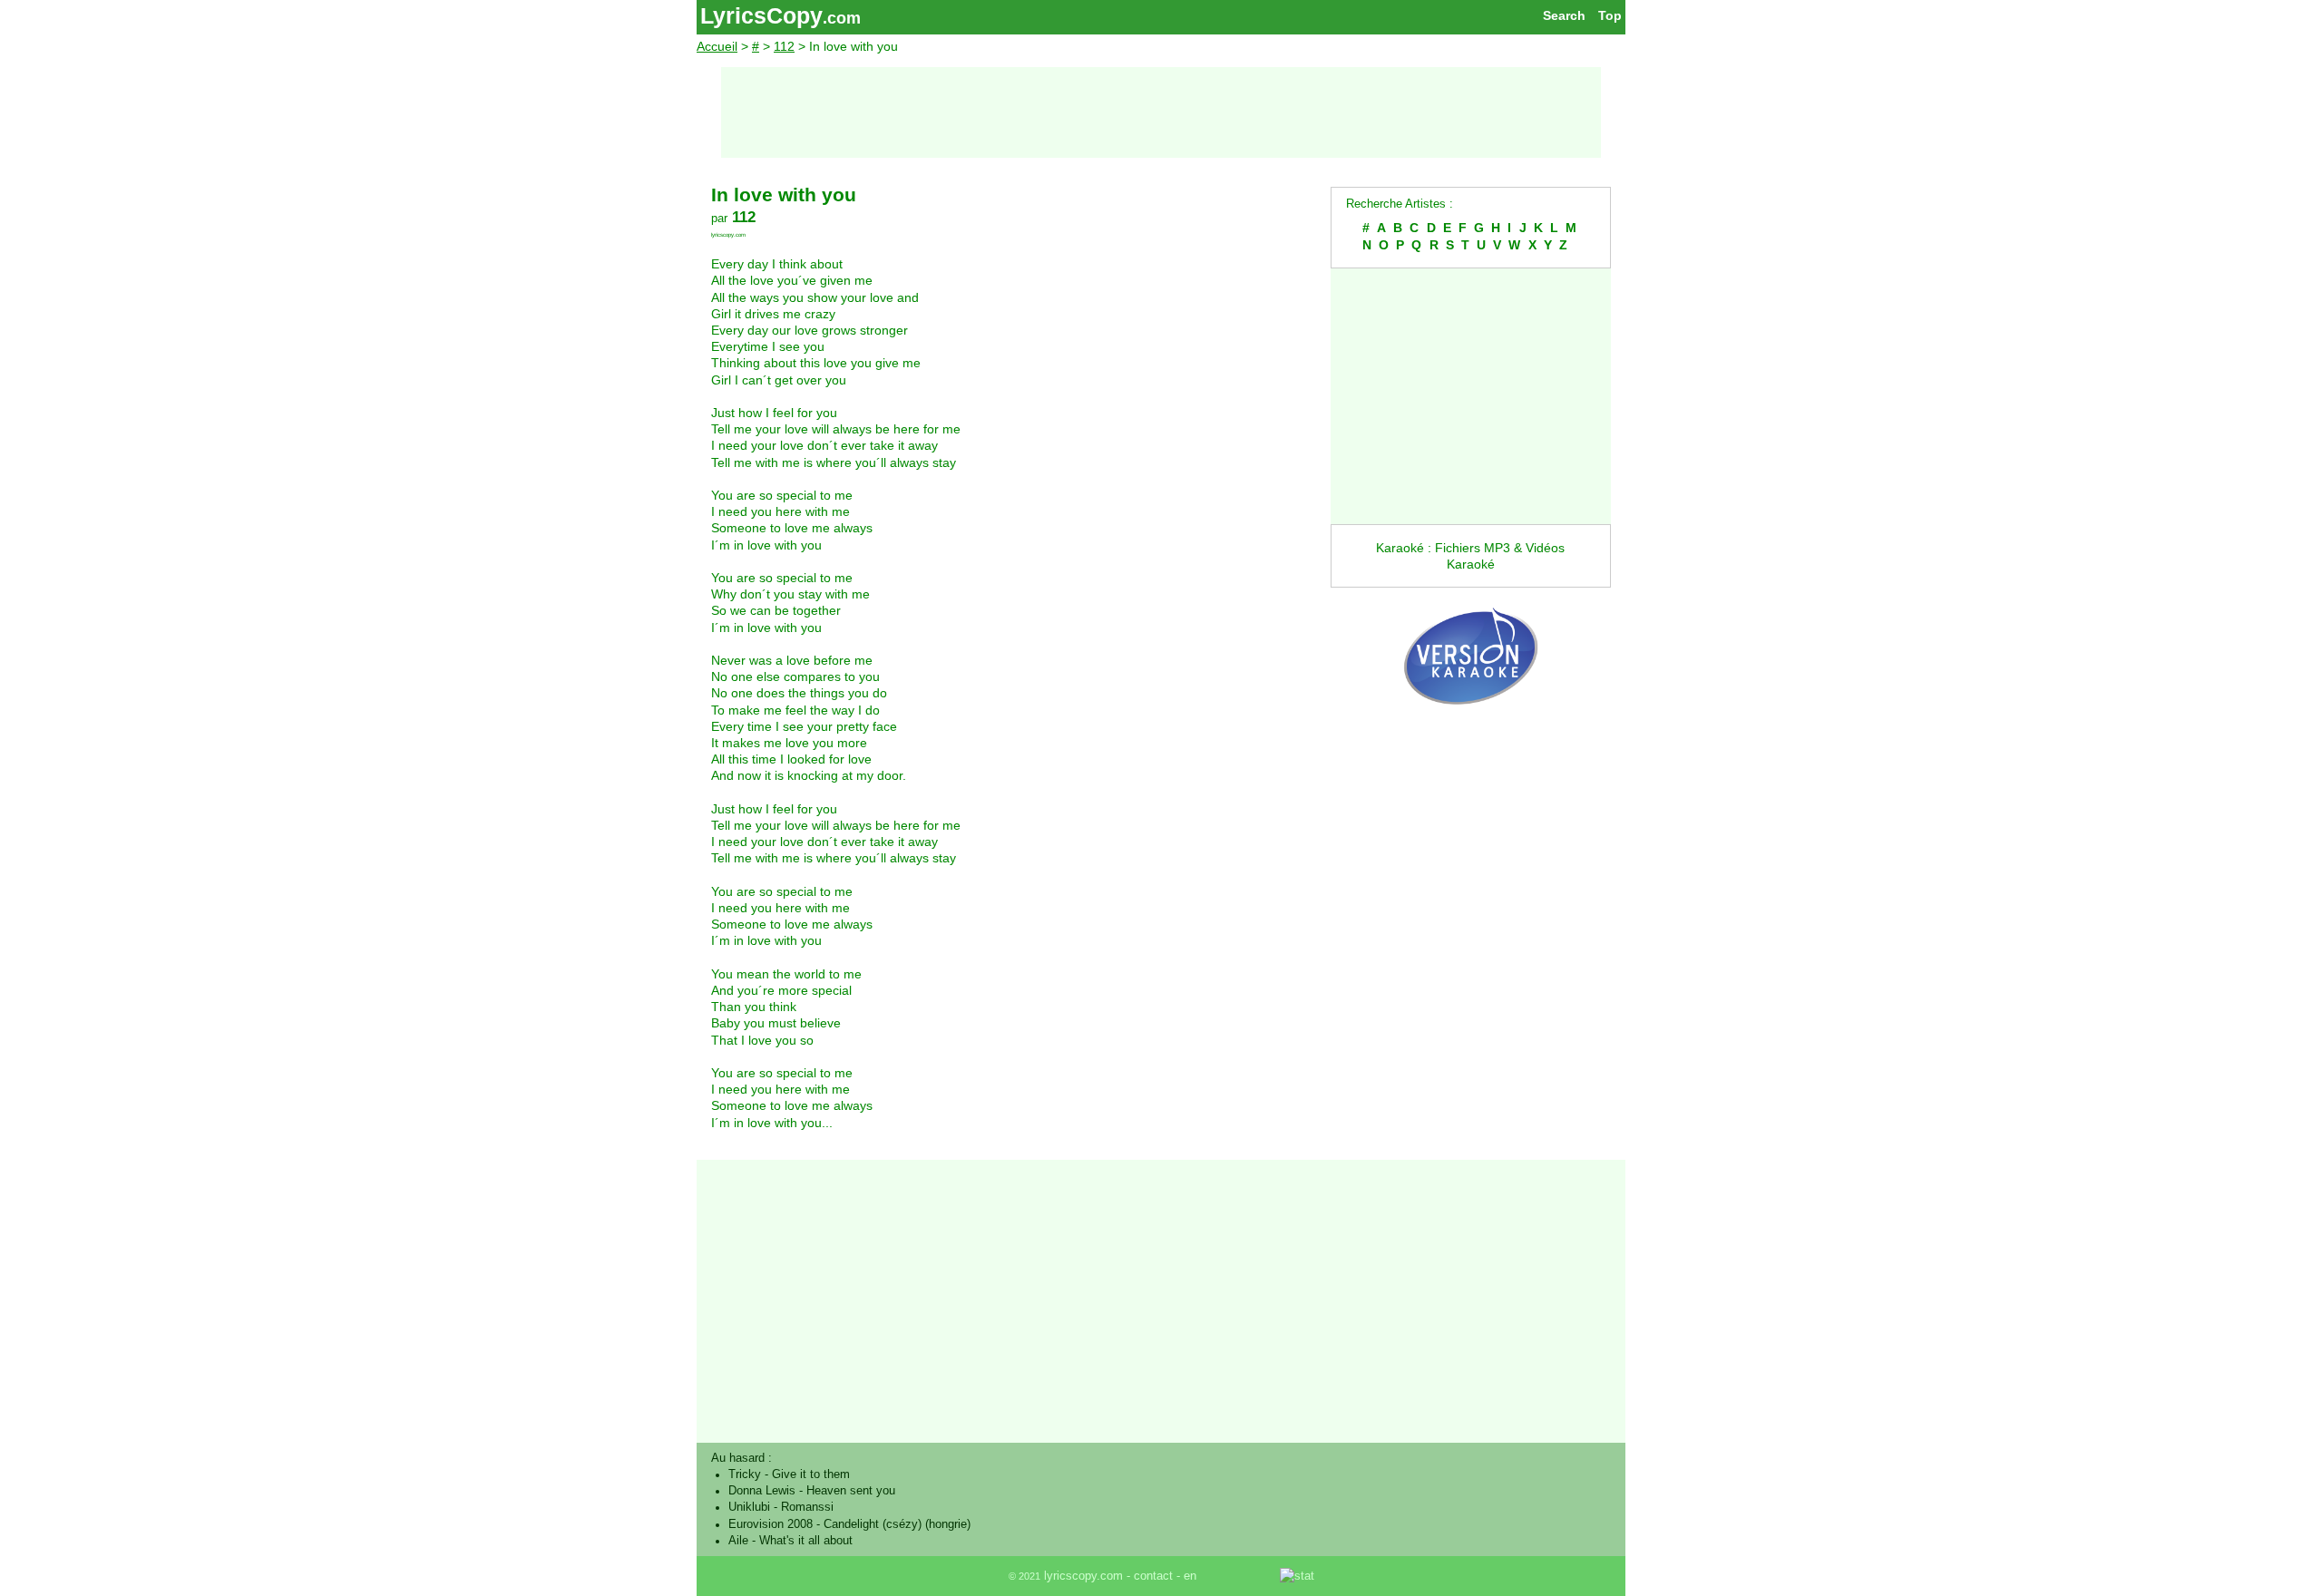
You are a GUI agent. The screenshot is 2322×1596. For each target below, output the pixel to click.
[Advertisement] (1161, 112)
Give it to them (811, 1474)
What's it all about (806, 1541)
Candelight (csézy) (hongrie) (897, 1524)
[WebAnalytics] (1240, 1576)
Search (1564, 15)
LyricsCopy (761, 15)
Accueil (717, 46)
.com (842, 18)
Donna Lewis (762, 1491)
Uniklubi (749, 1507)
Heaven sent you (851, 1491)
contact (1153, 1576)
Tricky (745, 1474)
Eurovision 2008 (771, 1524)
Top (1610, 15)
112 (784, 46)
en (1190, 1576)
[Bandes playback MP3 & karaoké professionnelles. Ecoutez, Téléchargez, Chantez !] (1471, 724)
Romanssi (807, 1507)
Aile (738, 1541)
